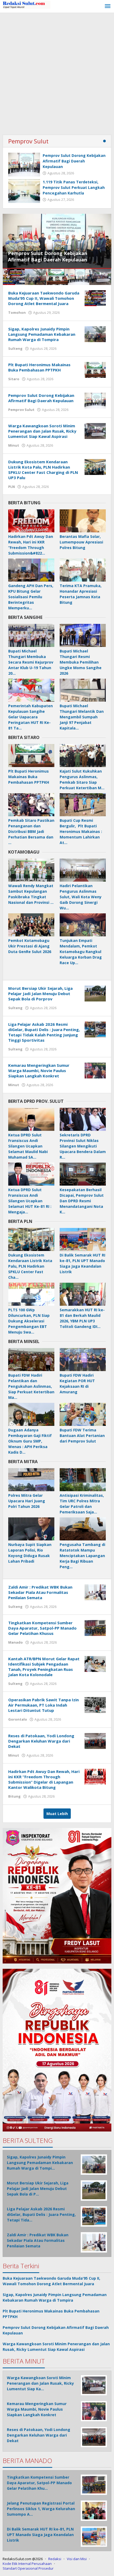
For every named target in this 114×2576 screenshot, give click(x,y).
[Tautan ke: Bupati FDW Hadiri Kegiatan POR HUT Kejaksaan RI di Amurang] (83, 1360)
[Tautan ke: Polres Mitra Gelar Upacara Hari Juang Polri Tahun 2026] (31, 1480)
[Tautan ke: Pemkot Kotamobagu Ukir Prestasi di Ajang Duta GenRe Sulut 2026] (31, 925)
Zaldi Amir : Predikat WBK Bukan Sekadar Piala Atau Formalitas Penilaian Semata (40, 1592)
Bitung (14, 1796)
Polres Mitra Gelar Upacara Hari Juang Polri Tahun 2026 (27, 1501)
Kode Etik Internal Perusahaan (27, 2564)
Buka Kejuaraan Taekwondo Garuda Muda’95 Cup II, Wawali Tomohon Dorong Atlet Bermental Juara (44, 298)
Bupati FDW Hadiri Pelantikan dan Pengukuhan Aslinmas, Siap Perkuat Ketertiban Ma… (31, 1386)
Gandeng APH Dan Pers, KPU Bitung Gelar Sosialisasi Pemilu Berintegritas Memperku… (31, 597)
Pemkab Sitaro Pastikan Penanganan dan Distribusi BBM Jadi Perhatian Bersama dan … (31, 831)
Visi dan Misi (77, 2559)
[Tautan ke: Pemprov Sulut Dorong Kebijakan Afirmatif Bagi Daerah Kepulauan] (24, 165)
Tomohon (17, 312)
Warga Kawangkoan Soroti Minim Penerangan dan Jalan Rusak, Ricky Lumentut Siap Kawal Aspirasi (49, 253)
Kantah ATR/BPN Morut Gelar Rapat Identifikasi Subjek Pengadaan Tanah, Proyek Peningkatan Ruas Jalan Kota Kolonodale (44, 1667)
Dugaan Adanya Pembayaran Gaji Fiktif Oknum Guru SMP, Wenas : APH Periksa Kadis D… (30, 1441)
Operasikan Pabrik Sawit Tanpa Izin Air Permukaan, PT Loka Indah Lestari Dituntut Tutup (43, 1705)
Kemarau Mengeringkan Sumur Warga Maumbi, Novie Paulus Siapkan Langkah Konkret (39, 1071)
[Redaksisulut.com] (27, 4)
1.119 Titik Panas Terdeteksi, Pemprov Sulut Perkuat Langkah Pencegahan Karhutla (74, 187)
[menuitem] (14, 277)
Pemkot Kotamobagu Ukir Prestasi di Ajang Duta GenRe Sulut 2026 (30, 946)
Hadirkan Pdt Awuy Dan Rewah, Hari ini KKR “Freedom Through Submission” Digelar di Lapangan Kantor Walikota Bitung (44, 1779)
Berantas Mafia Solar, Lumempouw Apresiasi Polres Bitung (81, 542)
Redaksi (55, 2559)
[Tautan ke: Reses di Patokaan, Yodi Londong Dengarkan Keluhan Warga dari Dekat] (95, 1740)
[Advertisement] (57, 72)
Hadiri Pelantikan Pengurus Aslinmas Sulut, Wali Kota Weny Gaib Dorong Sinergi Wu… (81, 897)
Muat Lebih (57, 1814)
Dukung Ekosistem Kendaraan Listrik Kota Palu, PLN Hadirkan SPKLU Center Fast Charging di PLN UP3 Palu (43, 470)
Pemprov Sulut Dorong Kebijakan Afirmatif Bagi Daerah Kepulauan (74, 161)
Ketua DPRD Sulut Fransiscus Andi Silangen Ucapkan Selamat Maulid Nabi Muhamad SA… (28, 1146)
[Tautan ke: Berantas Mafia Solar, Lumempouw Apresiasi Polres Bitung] (83, 521)
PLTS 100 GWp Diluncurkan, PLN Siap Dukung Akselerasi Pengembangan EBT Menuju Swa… (29, 1321)
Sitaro (14, 379)
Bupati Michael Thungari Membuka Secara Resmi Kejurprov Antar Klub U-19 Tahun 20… (31, 662)
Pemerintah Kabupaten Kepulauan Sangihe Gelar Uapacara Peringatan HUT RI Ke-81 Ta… (30, 717)
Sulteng (15, 348)
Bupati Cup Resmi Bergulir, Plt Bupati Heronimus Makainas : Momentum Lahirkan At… (81, 831)
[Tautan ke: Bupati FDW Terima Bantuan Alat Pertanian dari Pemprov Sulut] (83, 1414)
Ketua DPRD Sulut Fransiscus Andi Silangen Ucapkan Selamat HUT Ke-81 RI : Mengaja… (30, 1201)
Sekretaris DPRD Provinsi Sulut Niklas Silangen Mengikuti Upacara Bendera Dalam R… (83, 1146)
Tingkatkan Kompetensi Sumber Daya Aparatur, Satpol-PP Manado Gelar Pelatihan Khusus (42, 1628)
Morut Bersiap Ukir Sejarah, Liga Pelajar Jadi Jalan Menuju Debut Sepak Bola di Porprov (40, 994)
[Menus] (108, 6)
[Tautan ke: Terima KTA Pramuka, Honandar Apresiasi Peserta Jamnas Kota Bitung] (83, 570)
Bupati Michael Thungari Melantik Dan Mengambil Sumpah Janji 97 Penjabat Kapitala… (82, 717)
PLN (12, 487)
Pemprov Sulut (28, 141)
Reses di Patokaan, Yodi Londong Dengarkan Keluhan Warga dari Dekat (41, 1741)
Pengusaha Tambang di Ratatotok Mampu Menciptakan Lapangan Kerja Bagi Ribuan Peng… (82, 1556)
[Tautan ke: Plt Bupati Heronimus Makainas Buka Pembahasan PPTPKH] (95, 369)
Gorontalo (18, 1719)
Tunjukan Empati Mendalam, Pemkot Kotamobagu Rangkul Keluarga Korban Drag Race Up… (81, 952)
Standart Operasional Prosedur (28, 2568)
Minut (14, 445)
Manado (16, 1642)
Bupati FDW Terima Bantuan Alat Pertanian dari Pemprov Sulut (82, 1436)
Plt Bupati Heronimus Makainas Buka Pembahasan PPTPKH (39, 367)
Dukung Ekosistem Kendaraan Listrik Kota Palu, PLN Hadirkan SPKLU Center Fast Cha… (30, 1266)
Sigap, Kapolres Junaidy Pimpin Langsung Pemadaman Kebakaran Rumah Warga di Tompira (42, 334)
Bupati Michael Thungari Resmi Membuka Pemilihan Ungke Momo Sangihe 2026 (81, 662)
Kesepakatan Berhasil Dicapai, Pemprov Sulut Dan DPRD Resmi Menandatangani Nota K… (82, 1201)
